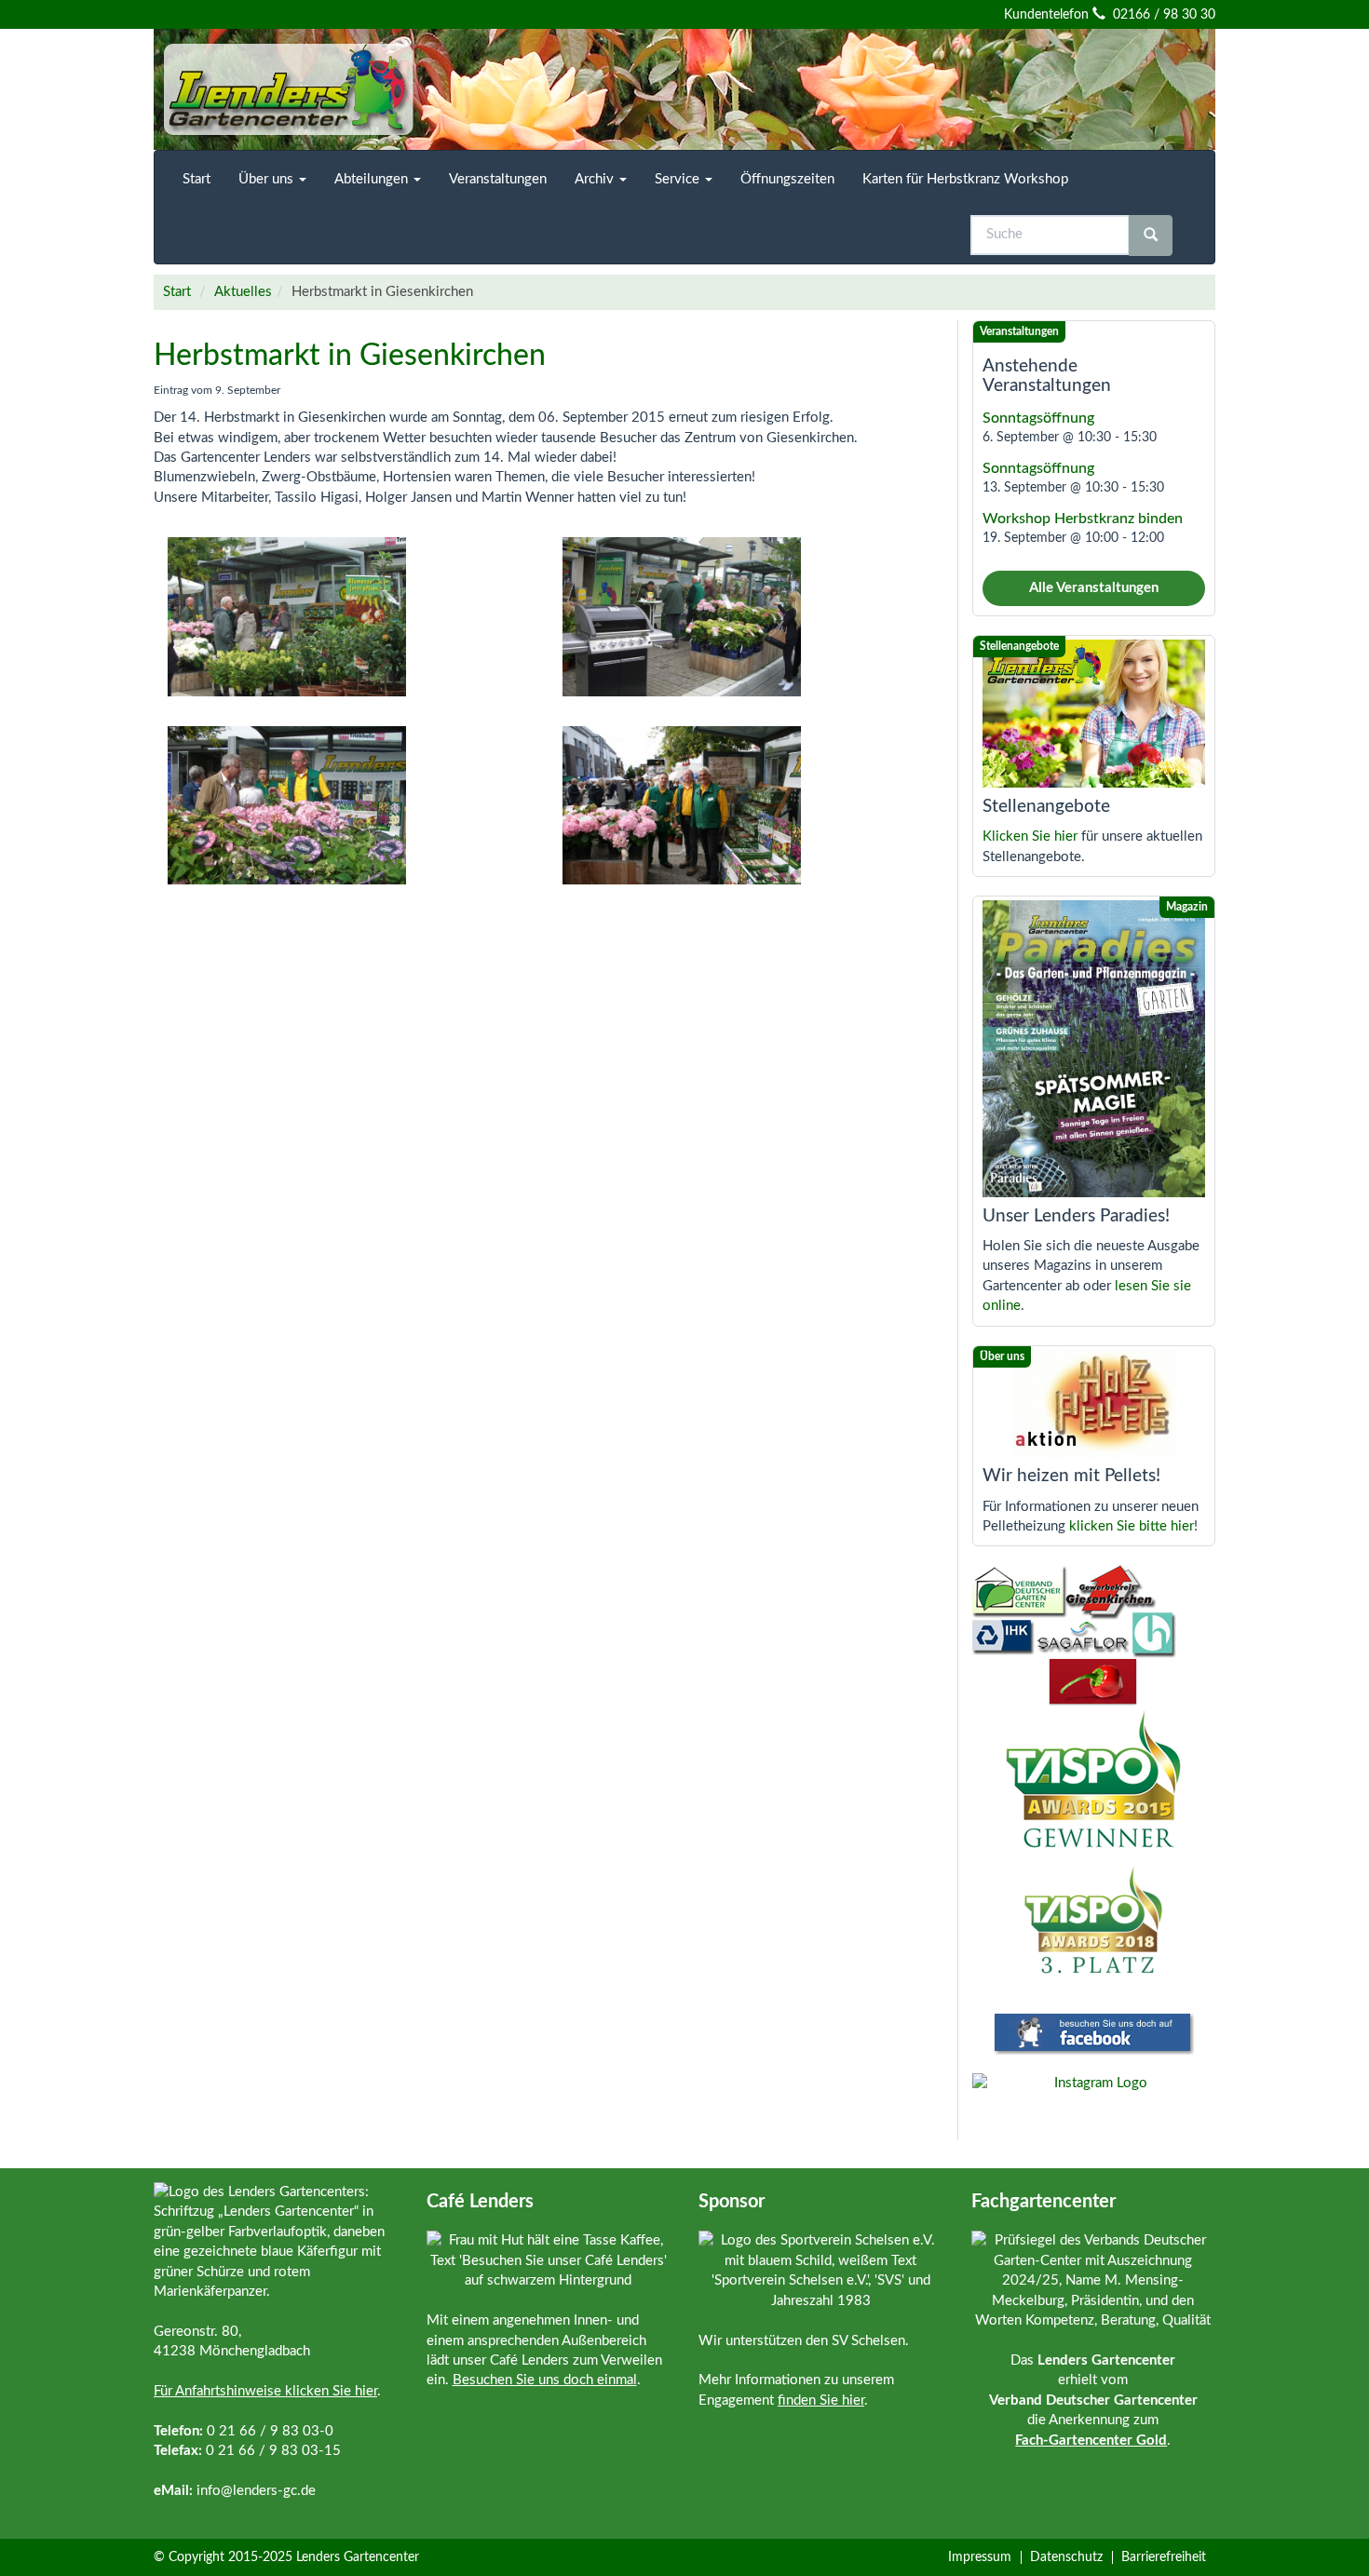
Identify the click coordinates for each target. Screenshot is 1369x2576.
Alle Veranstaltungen (1094, 588)
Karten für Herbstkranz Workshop (965, 179)
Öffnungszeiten (787, 179)
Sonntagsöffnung (1038, 418)
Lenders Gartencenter (358, 2557)
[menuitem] (197, 179)
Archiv (596, 179)
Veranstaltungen (498, 179)
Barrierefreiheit (1164, 2557)
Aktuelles (243, 292)
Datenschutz (1066, 2557)
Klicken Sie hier (1030, 836)
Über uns (268, 179)
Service (679, 179)
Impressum (980, 2557)
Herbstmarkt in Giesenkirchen (350, 356)
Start (197, 179)
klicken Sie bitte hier (1132, 1526)
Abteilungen (373, 179)
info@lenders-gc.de (256, 2491)
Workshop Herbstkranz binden (1083, 519)
